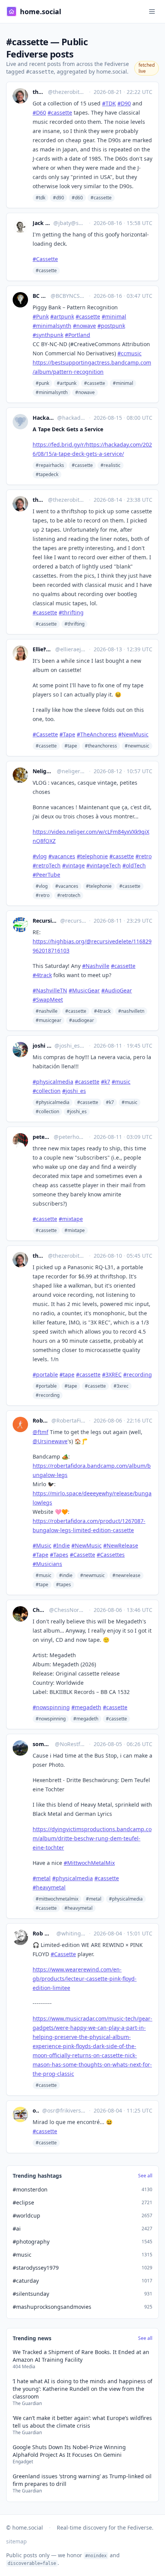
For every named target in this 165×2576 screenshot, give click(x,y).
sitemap (16, 2541)
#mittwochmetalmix (57, 1899)
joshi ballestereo (42, 1046)
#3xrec (121, 1386)
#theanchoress (101, 746)
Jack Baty (41, 223)
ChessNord (39, 1610)
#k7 (110, 1102)
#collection (47, 1111)
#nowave (85, 392)
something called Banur (42, 1744)
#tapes (64, 1585)
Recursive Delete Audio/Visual (45, 921)
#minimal (123, 383)
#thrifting (74, 624)
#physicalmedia (53, 1102)
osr (36, 2110)
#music (130, 1102)
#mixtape (75, 1230)
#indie (66, 1575)
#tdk (40, 198)
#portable (46, 1386)
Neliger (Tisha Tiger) (43, 771)
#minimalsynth (52, 392)
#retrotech (69, 895)
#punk (42, 383)
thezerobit (39, 92)
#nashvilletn (131, 1011)
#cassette (101, 198)
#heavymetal (78, 1908)
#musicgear (49, 1020)
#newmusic (137, 746)
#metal (94, 1899)
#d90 (59, 198)
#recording (48, 1395)
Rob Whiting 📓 (43, 1933)
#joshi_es (77, 1111)
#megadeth (86, 1719)
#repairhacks (50, 465)
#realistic (111, 465)
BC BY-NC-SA (40, 296)
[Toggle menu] (152, 11)
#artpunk (67, 383)
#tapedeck (47, 474)
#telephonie (99, 886)
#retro (43, 895)
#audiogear (82, 1020)
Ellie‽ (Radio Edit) (42, 649)
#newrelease (126, 1575)
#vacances (67, 886)
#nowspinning (51, 1719)
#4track (102, 1011)
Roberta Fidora (40, 1420)
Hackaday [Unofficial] (43, 418)
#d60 (77, 198)
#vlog (42, 886)
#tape (71, 746)
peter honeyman (42, 1137)
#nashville (47, 1011)
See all (145, 2176)
